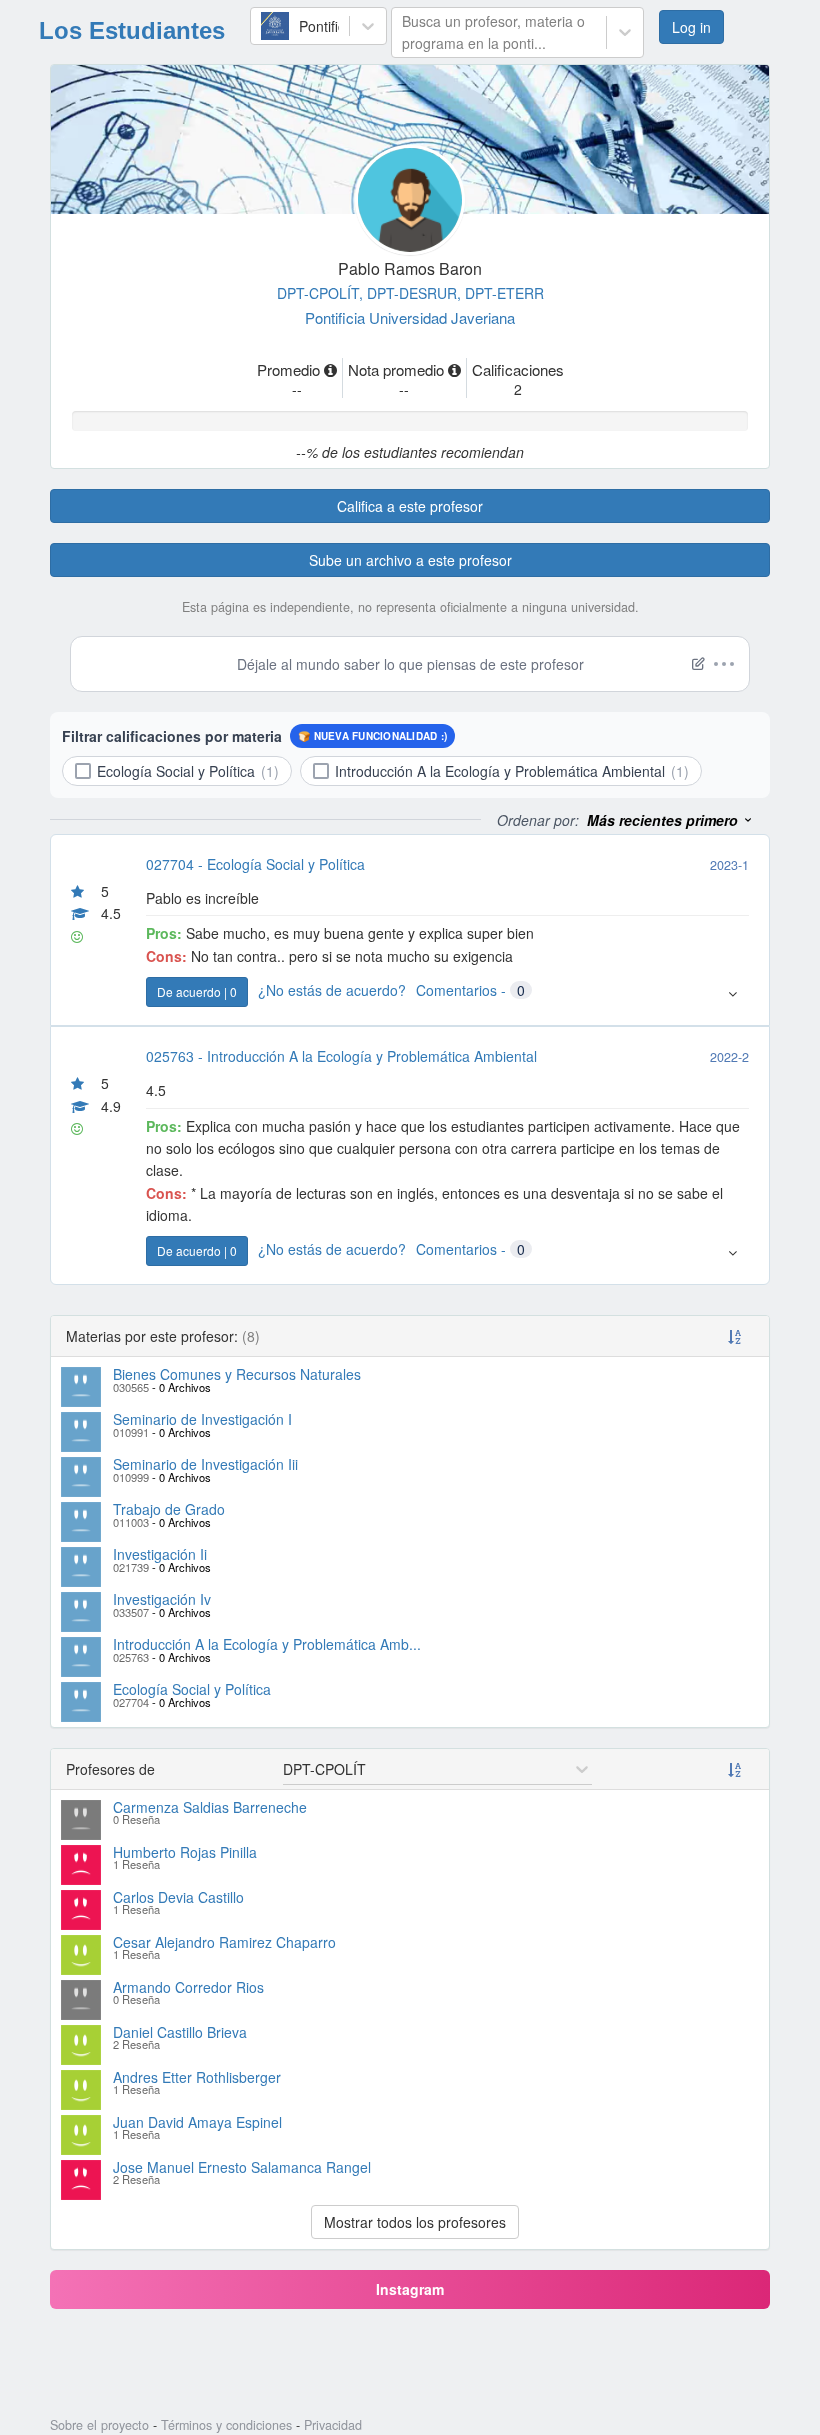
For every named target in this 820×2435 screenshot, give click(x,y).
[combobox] (271, 26)
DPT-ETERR (504, 293)
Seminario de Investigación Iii (205, 1464)
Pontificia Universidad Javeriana (410, 317)
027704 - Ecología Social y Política (255, 864)
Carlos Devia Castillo (178, 1897)
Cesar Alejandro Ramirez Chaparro (224, 1942)
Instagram (410, 2289)
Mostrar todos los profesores (415, 2222)
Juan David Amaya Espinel (197, 2122)
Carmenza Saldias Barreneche (210, 1807)
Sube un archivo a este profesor (410, 560)
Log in (698, 27)
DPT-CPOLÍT (322, 293)
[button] (670, 820)
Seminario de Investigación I (202, 1419)
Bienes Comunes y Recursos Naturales (237, 1374)
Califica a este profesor (410, 506)
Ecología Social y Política (192, 1689)
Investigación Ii (160, 1554)
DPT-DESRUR (416, 293)
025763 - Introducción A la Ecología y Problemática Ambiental (341, 1056)
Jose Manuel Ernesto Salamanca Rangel (242, 2167)
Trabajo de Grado (169, 1509)
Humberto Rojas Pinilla (185, 1852)
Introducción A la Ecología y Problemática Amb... (267, 1644)
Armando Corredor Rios (188, 1987)
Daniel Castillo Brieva (180, 2032)
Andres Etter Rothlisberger (197, 2077)
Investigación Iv (162, 1599)
